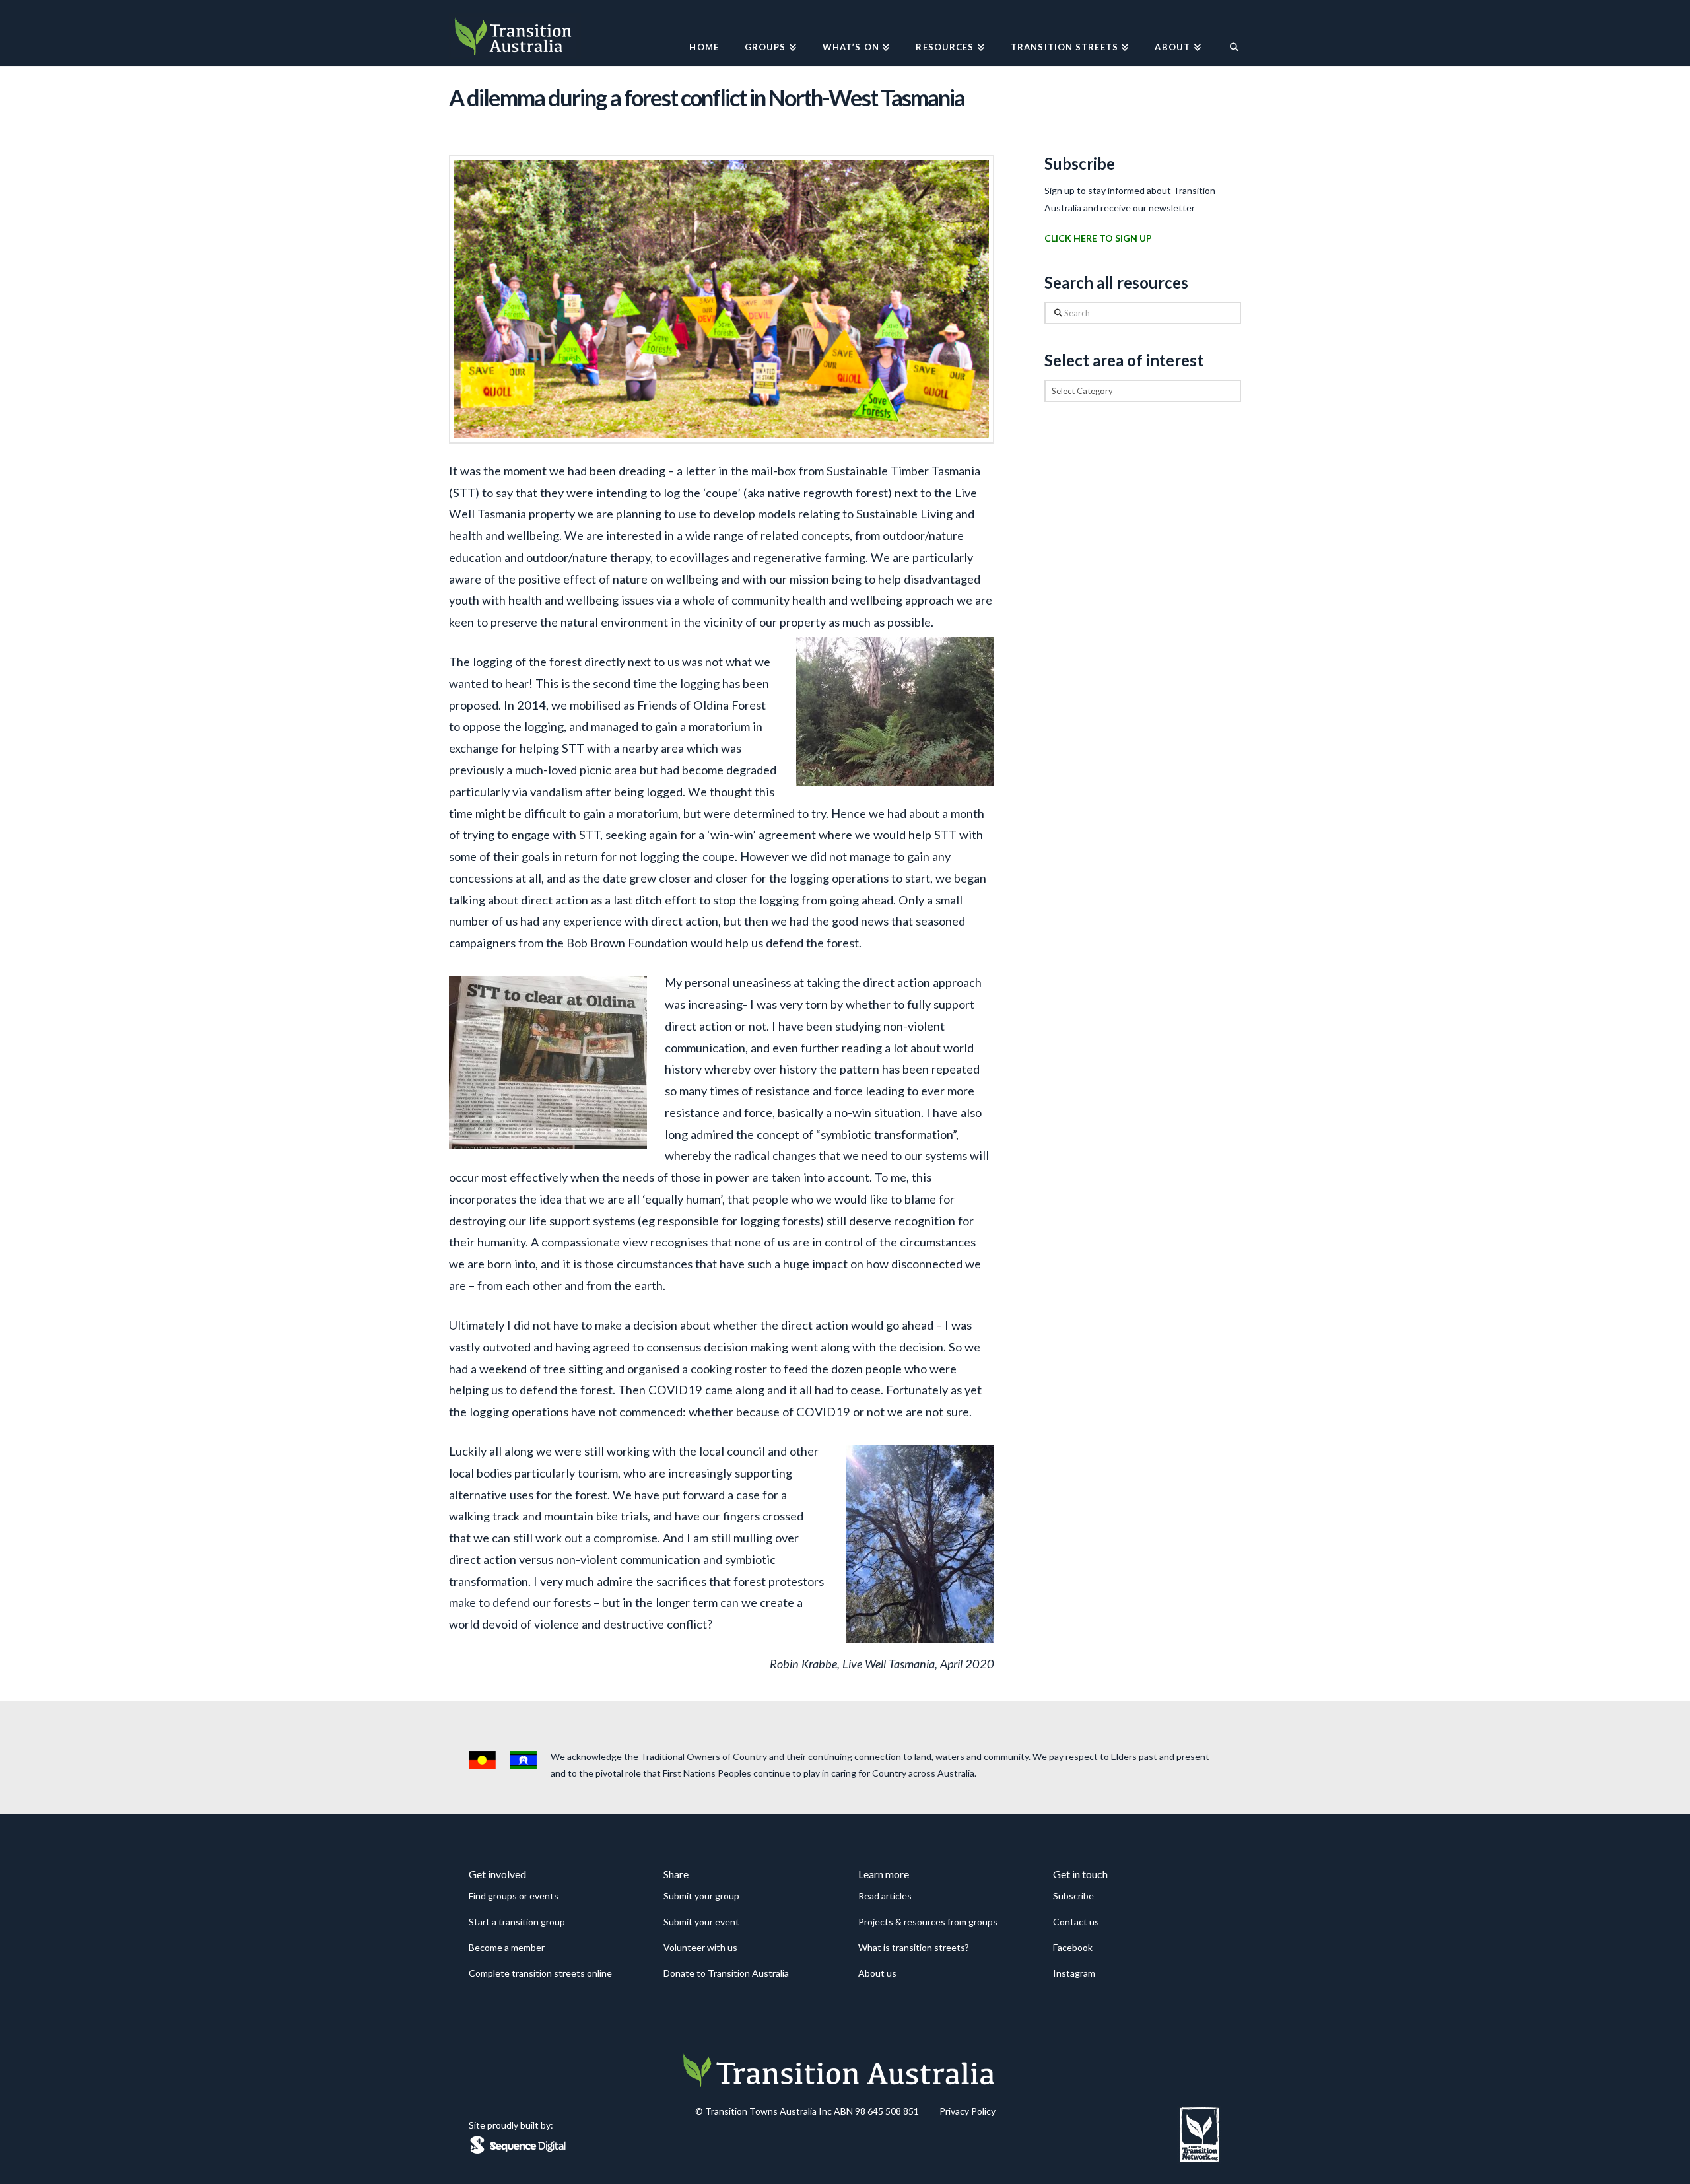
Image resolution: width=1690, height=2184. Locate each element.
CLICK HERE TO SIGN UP (1098, 238)
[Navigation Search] (1228, 33)
